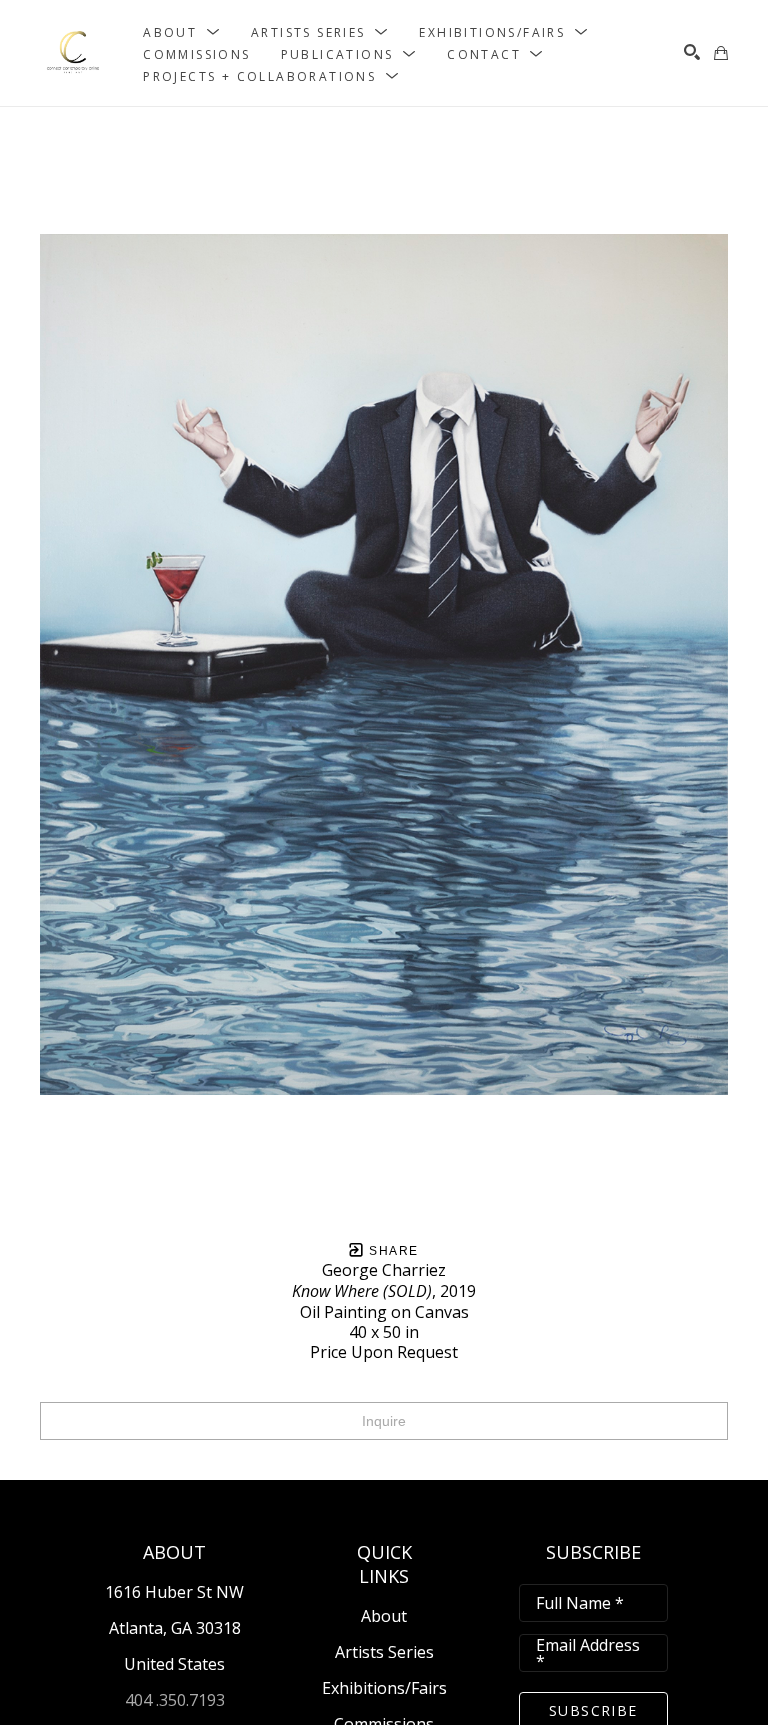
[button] (182, 31)
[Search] (692, 52)
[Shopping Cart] (721, 53)
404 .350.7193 (175, 1700)
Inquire (384, 1421)
